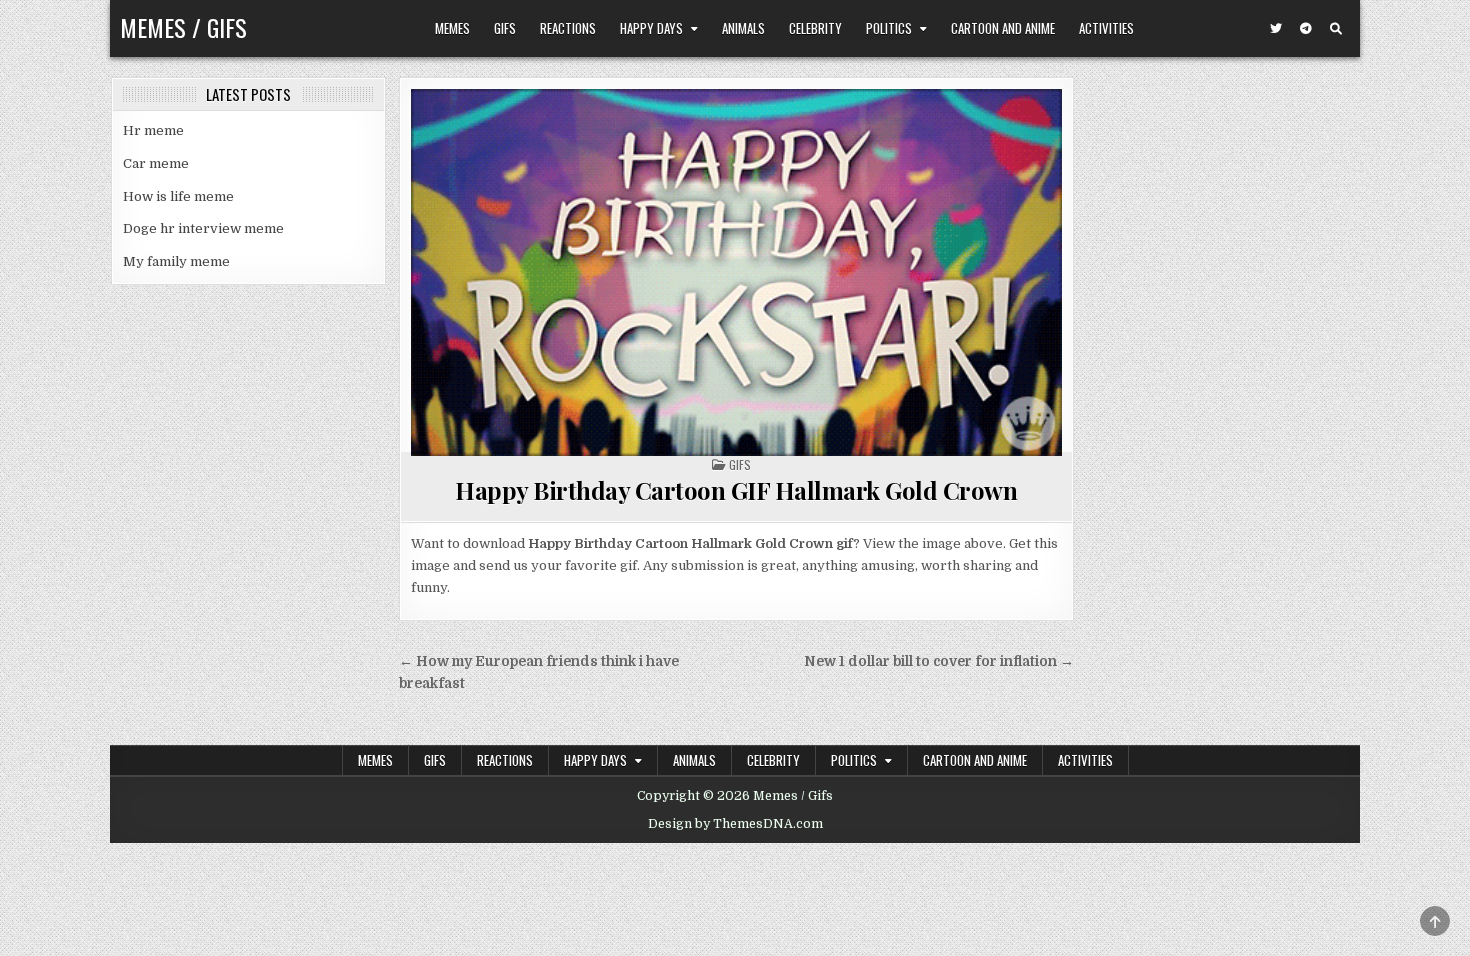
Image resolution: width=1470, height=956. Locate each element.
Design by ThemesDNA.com (735, 824)
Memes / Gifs (183, 27)
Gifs (505, 28)
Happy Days (651, 28)
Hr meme (153, 130)
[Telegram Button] (1306, 29)
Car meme (156, 163)
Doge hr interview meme (203, 228)
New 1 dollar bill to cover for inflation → (939, 661)
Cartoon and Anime (1003, 28)
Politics (889, 28)
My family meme (176, 261)
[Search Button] (1336, 29)
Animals (743, 28)
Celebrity (815, 28)
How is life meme (178, 196)
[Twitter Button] (1276, 29)
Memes (452, 28)
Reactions (568, 28)
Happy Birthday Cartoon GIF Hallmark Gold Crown (736, 490)
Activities (1106, 28)
